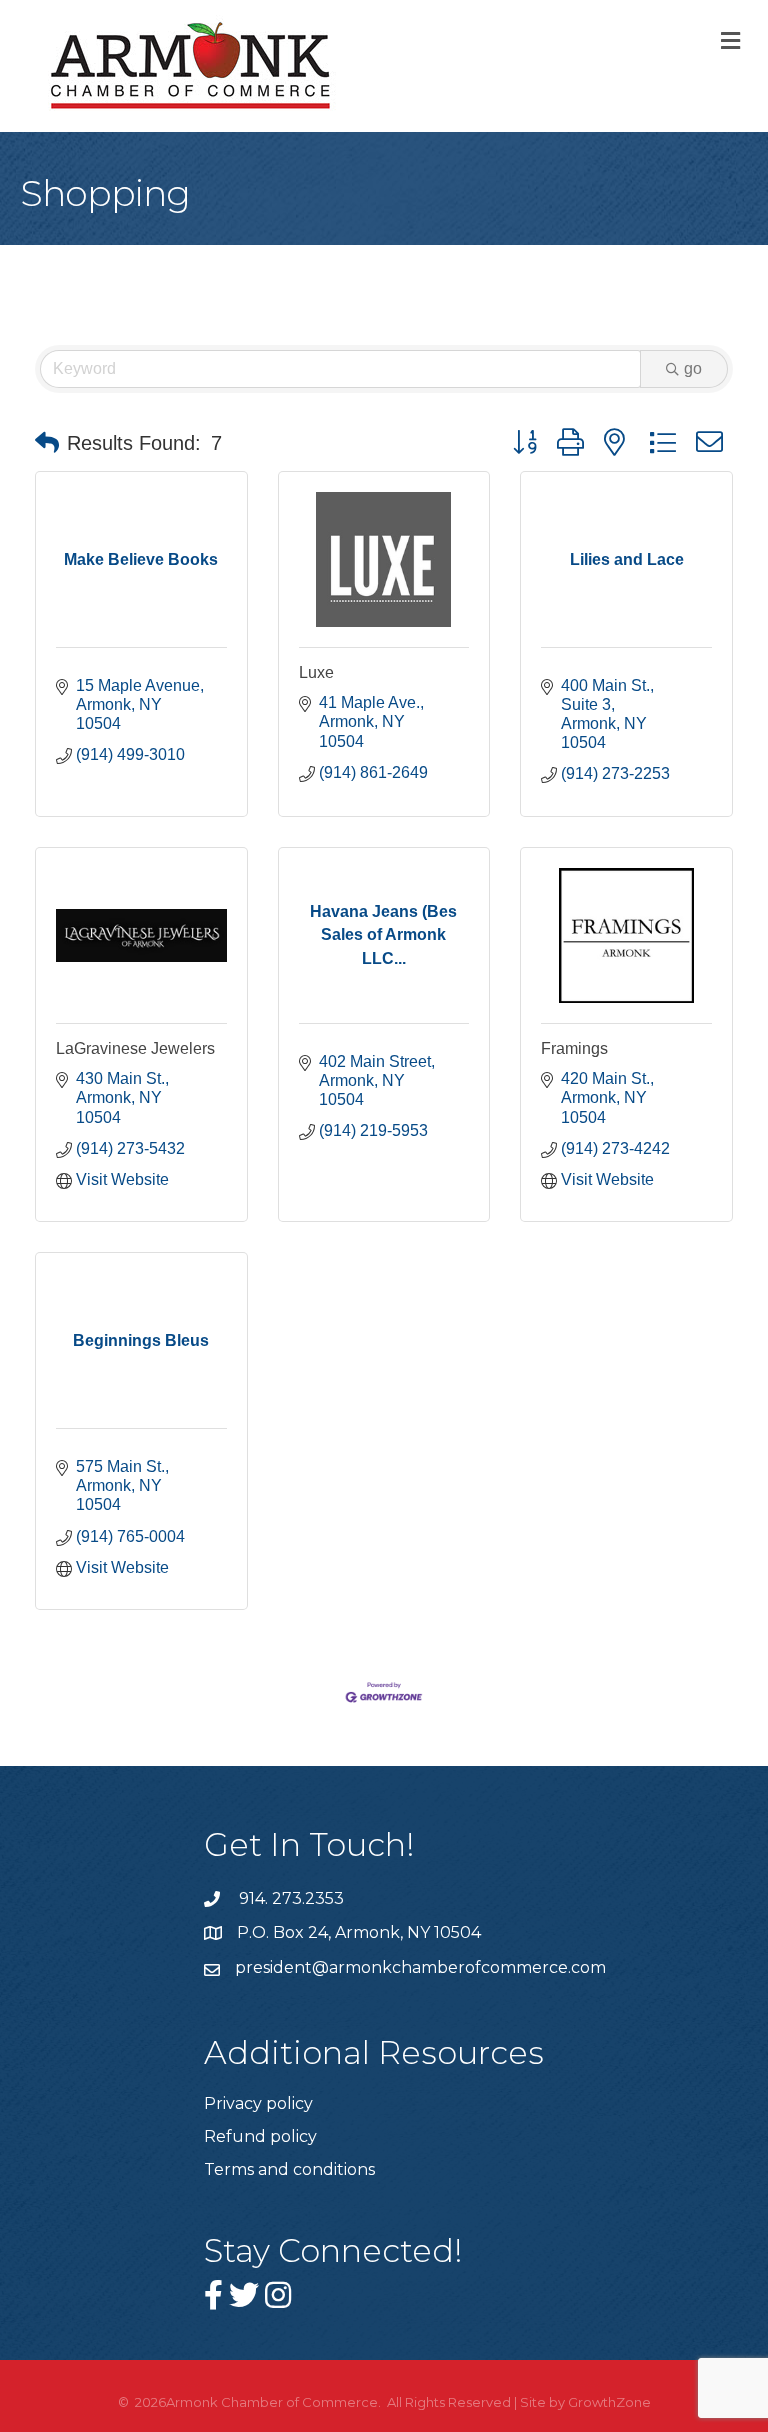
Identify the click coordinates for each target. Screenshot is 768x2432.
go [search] (693, 368)
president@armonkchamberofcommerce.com (420, 1967)
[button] (47, 443)
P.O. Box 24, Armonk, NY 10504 (359, 1932)
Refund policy (260, 2136)
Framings (574, 1048)
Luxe (316, 672)
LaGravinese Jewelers (135, 1048)
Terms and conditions (289, 2169)
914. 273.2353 (289, 1898)
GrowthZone (609, 2402)
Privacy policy (258, 2103)
